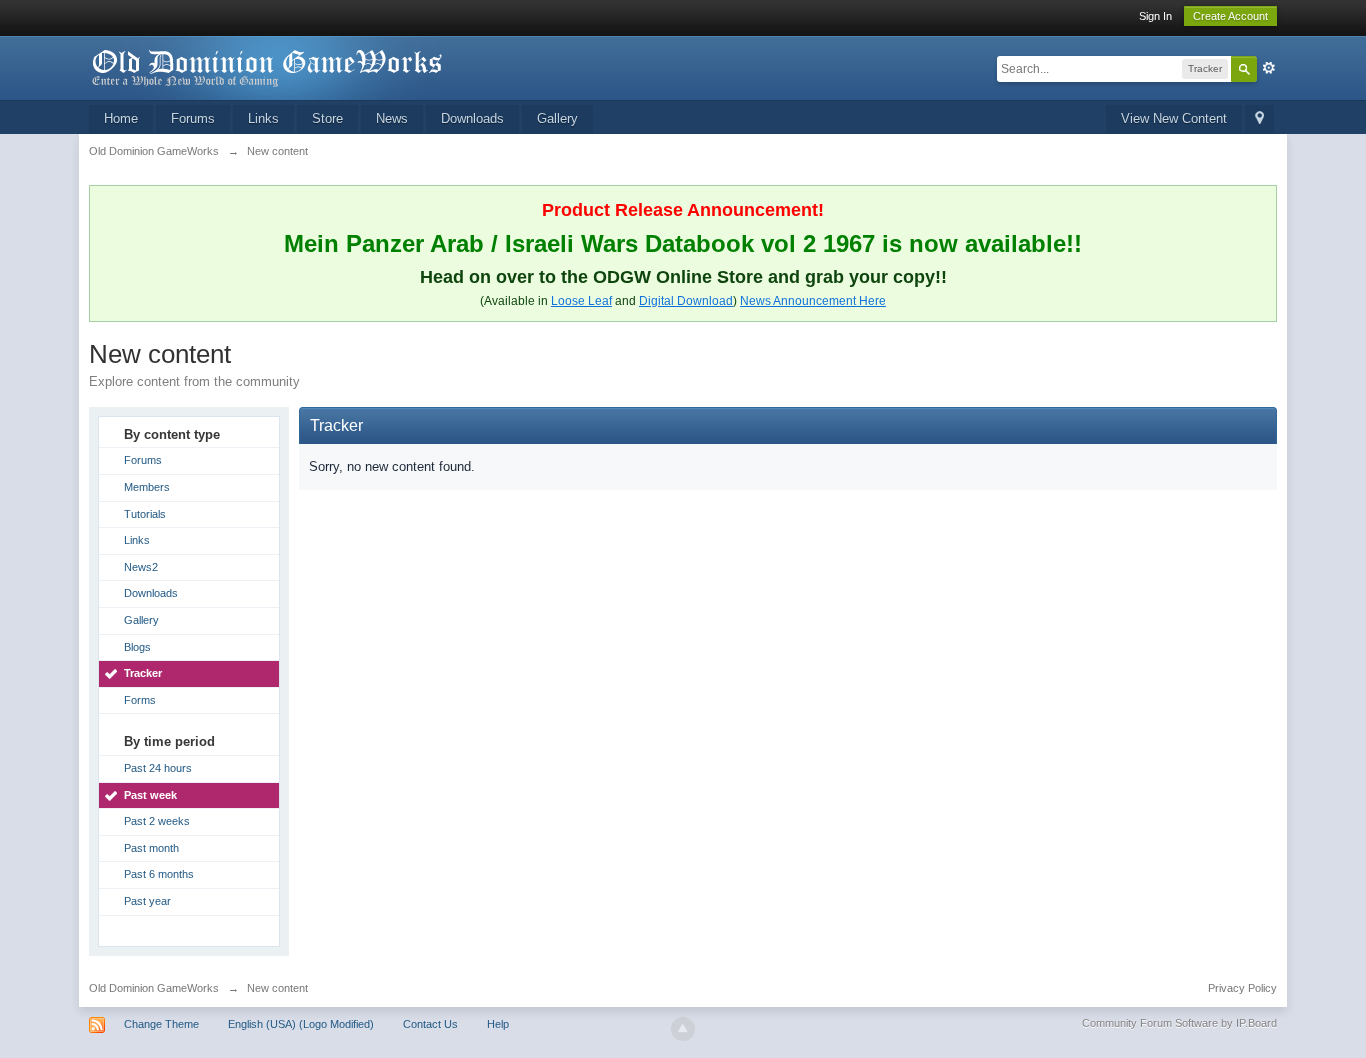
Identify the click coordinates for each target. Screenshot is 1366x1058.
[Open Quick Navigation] (1259, 119)
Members (147, 487)
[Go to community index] (268, 66)
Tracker (143, 673)
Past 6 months (159, 874)
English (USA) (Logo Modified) (301, 1024)
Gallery (557, 118)
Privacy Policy (1242, 988)
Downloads (472, 118)
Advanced (1269, 68)
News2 (141, 567)
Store (327, 118)
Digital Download (686, 301)
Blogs (137, 647)
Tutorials (145, 514)
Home (121, 118)
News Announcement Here (813, 301)
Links (263, 118)
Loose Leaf (581, 301)
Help (498, 1024)
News (392, 118)
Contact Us (430, 1024)
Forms (140, 700)
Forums (193, 118)
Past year (147, 901)
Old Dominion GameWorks (154, 988)
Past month (151, 848)
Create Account (1230, 16)
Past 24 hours (158, 768)
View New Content (1174, 118)
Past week (150, 795)
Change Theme (161, 1024)
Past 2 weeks (157, 821)
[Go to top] (683, 1029)
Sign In (1155, 16)
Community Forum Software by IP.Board (1179, 1023)
